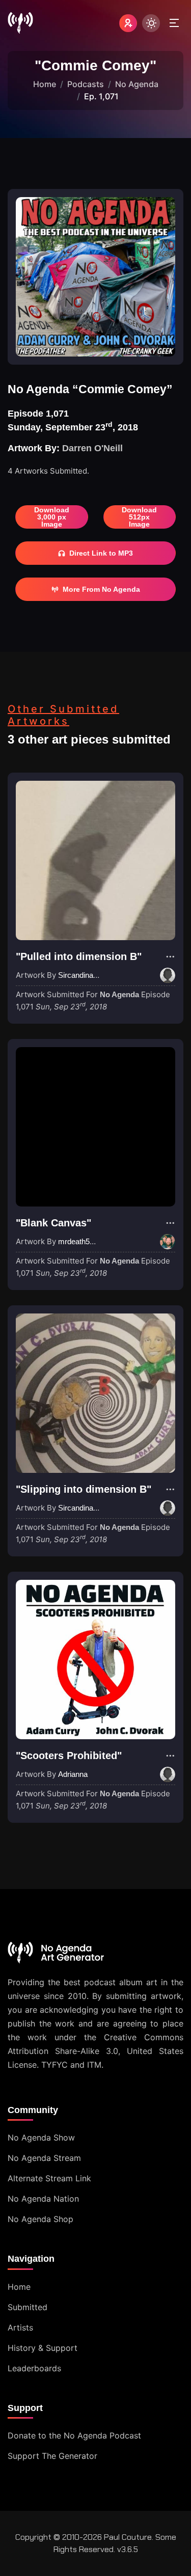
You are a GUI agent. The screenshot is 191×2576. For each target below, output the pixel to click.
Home (45, 84)
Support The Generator (52, 2456)
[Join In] (128, 23)
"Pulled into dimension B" (79, 956)
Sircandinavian (83, 975)
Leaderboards (34, 2368)
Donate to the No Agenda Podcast (74, 2435)
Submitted (28, 2307)
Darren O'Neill (92, 448)
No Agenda (137, 84)
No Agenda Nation (43, 2199)
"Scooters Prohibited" (69, 1756)
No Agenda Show (41, 2137)
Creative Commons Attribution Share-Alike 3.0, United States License (95, 2051)
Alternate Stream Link (49, 2178)
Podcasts (86, 84)
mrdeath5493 (80, 1241)
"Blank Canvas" (53, 1223)
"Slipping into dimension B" (84, 1489)
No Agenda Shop (40, 2219)
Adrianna (73, 1774)
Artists (20, 2327)
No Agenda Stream (44, 2158)
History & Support (43, 2348)
